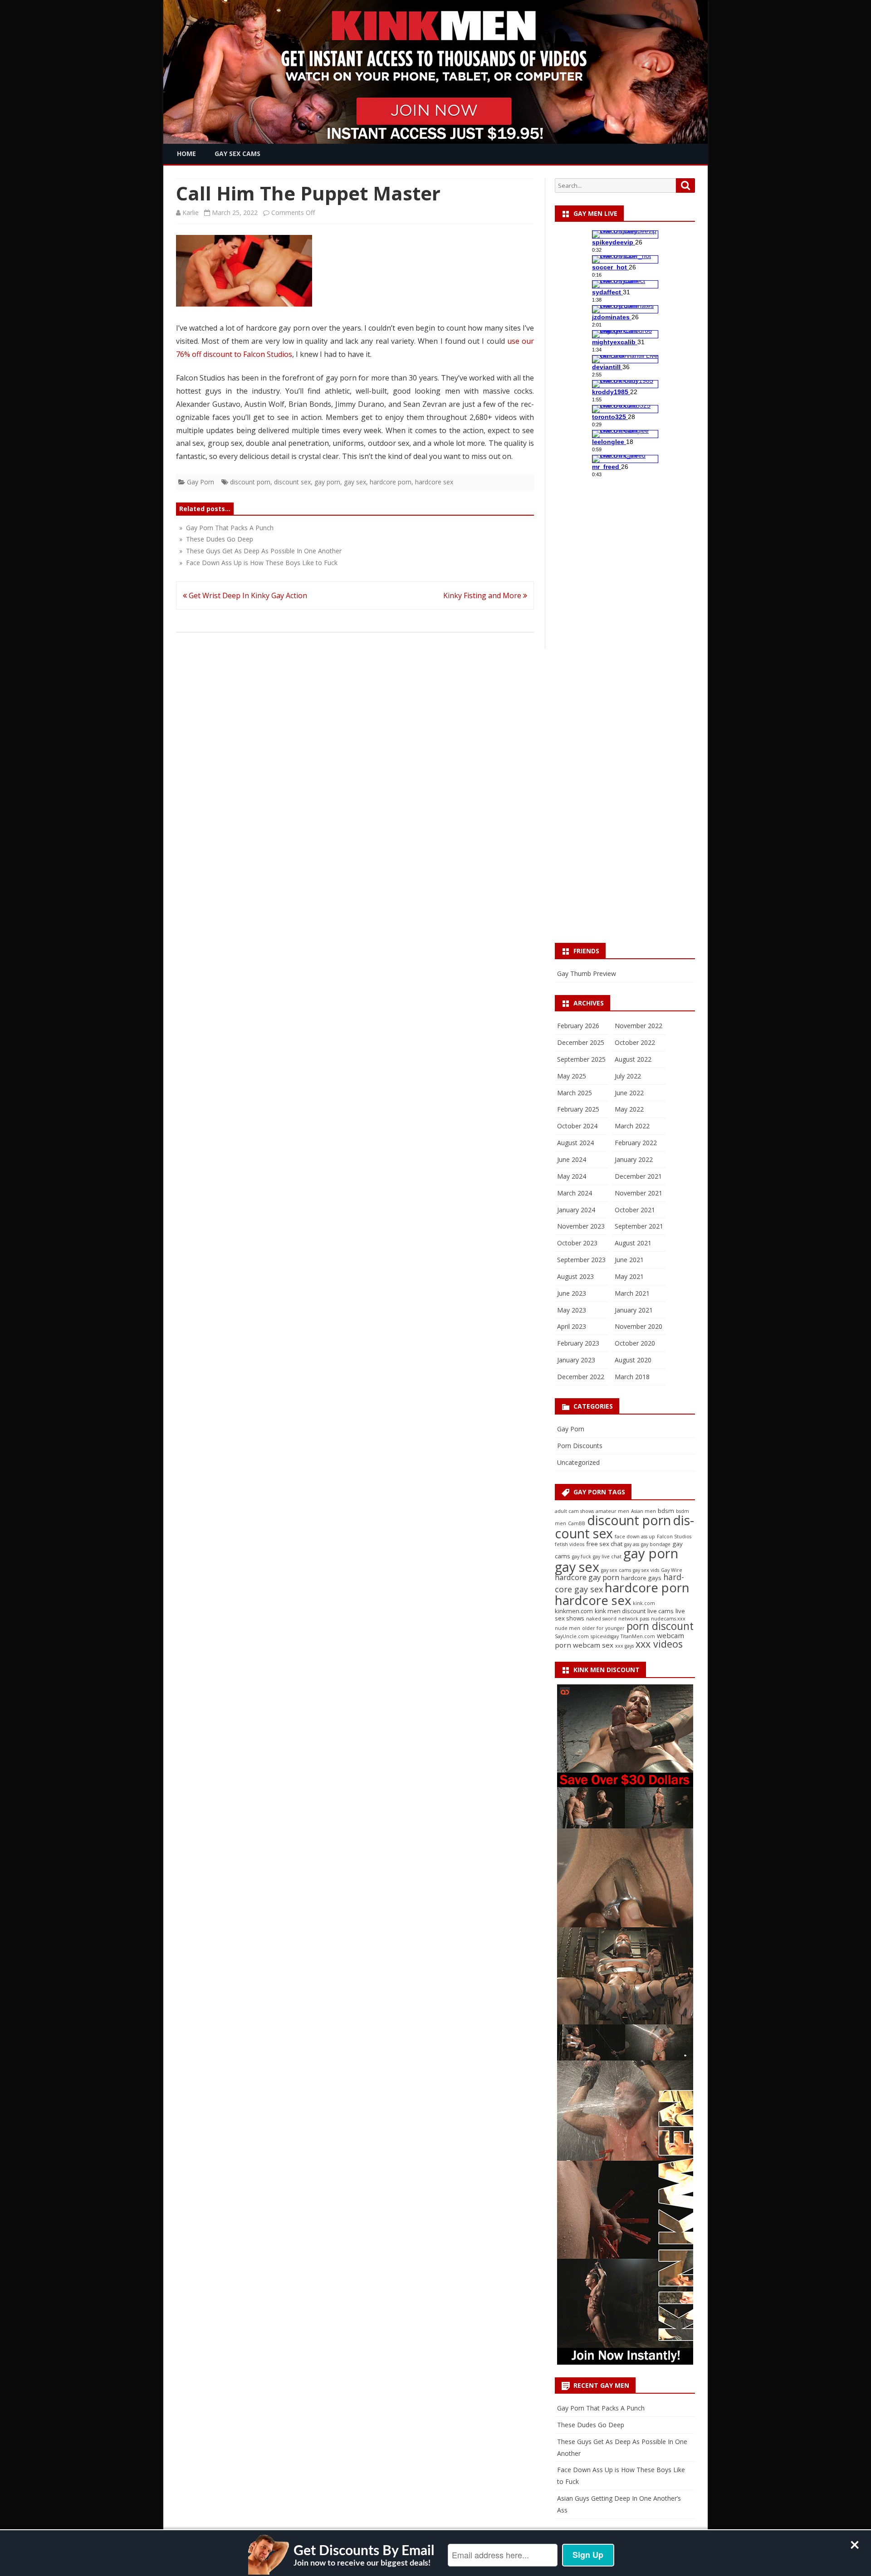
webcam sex (593, 1645)
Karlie (191, 212)
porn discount (660, 1626)
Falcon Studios (674, 1537)
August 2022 (633, 1059)
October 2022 (635, 1042)
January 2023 (576, 1360)
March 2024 (575, 1193)
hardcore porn (391, 482)
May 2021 (629, 1276)
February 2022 (636, 1143)
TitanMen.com (638, 1636)
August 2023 (575, 1276)
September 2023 (581, 1260)
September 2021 (639, 1226)
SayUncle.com (572, 1636)
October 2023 (577, 1243)
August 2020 (633, 1360)
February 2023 (578, 1343)
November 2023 (581, 1226)
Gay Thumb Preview (587, 973)
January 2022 (634, 1159)
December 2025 (581, 1042)
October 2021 (635, 1210)
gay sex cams (616, 1570)
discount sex (292, 482)
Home (186, 154)
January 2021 (634, 1310)
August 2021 (633, 1243)
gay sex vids (646, 1570)
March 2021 (632, 1293)
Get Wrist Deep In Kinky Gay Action (247, 595)
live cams (661, 1611)
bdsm (666, 1511)
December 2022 (581, 1377)
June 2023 (572, 1293)
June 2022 (629, 1093)
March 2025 (575, 1093)
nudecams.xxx (668, 1619)
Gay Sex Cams (237, 154)
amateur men (612, 1511)
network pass (634, 1619)
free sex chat (604, 1544)
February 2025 (578, 1109)
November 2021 (639, 1193)
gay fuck (582, 1556)
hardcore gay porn (587, 1577)
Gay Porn (201, 482)
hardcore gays (641, 1578)
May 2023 (572, 1310)
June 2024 (572, 1159)
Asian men (643, 1511)
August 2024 (575, 1143)
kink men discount (620, 1611)
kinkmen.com (574, 1611)
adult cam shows (574, 1511)
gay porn (327, 482)
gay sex (355, 482)
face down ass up (635, 1537)
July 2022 (628, 1076)
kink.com (644, 1603)
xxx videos (659, 1644)
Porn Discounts (580, 1446)
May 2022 (629, 1109)
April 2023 (572, 1326)
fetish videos (570, 1544)
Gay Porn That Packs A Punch (601, 2408)
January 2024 (576, 1210)
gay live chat (607, 1556)
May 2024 (572, 1176)
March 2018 (632, 1377)
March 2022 (632, 1126)
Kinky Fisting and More (483, 595)
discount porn (250, 482)
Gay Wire (672, 1570)
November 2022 (639, 1026)
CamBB (577, 1523)
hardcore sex (434, 482)
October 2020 (635, 1343)
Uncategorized (578, 1462)
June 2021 (629, 1260)
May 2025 (572, 1076)
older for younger (603, 1628)
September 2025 (581, 1059)
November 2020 (639, 1326)
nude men (568, 1628)
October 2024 (577, 1126)
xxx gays (624, 1646)
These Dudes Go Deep (591, 2425)
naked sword (601, 1619)
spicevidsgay (605, 1636)
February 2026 (578, 1026)
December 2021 (638, 1176)
